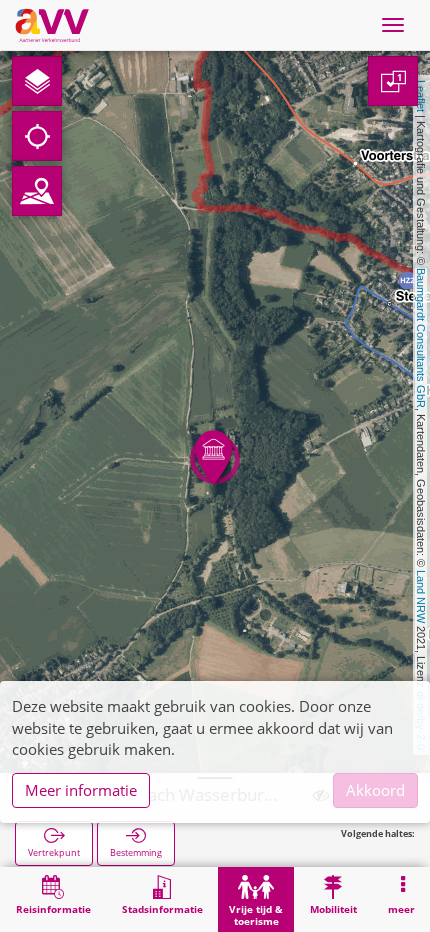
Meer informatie (81, 790)
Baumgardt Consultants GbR (421, 338)
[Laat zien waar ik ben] (37, 136)
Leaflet (421, 96)
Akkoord (375, 790)
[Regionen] (37, 191)
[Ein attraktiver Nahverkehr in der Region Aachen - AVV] (52, 25)
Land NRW (421, 596)
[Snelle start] (37, 81)
